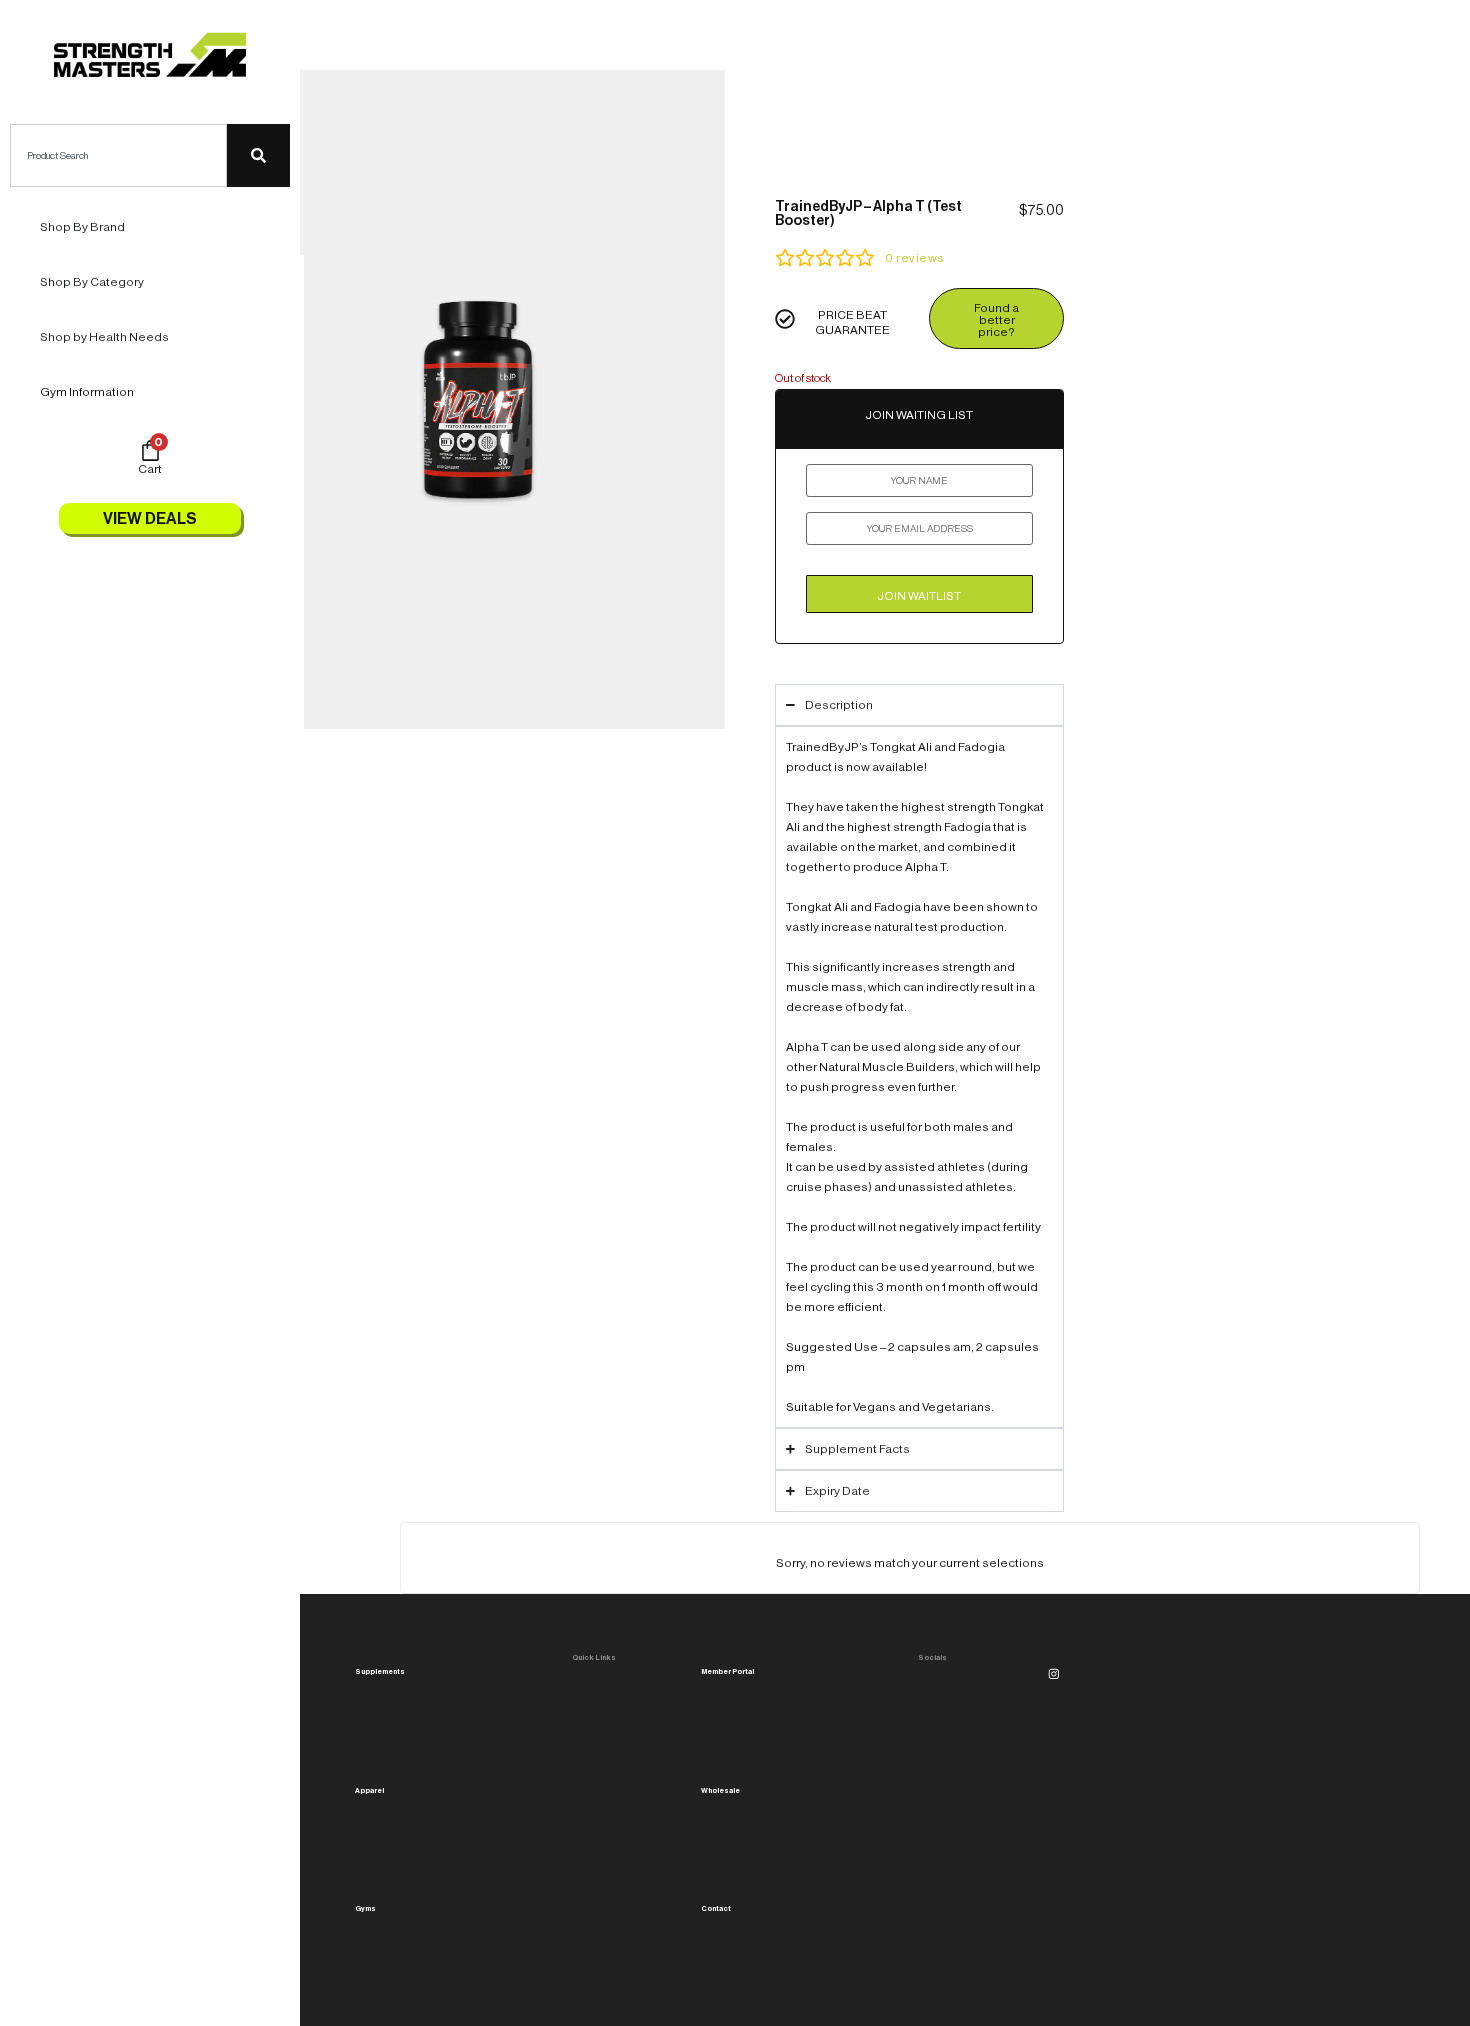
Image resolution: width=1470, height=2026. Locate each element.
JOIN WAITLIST (919, 596)
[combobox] (118, 155)
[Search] (258, 155)
